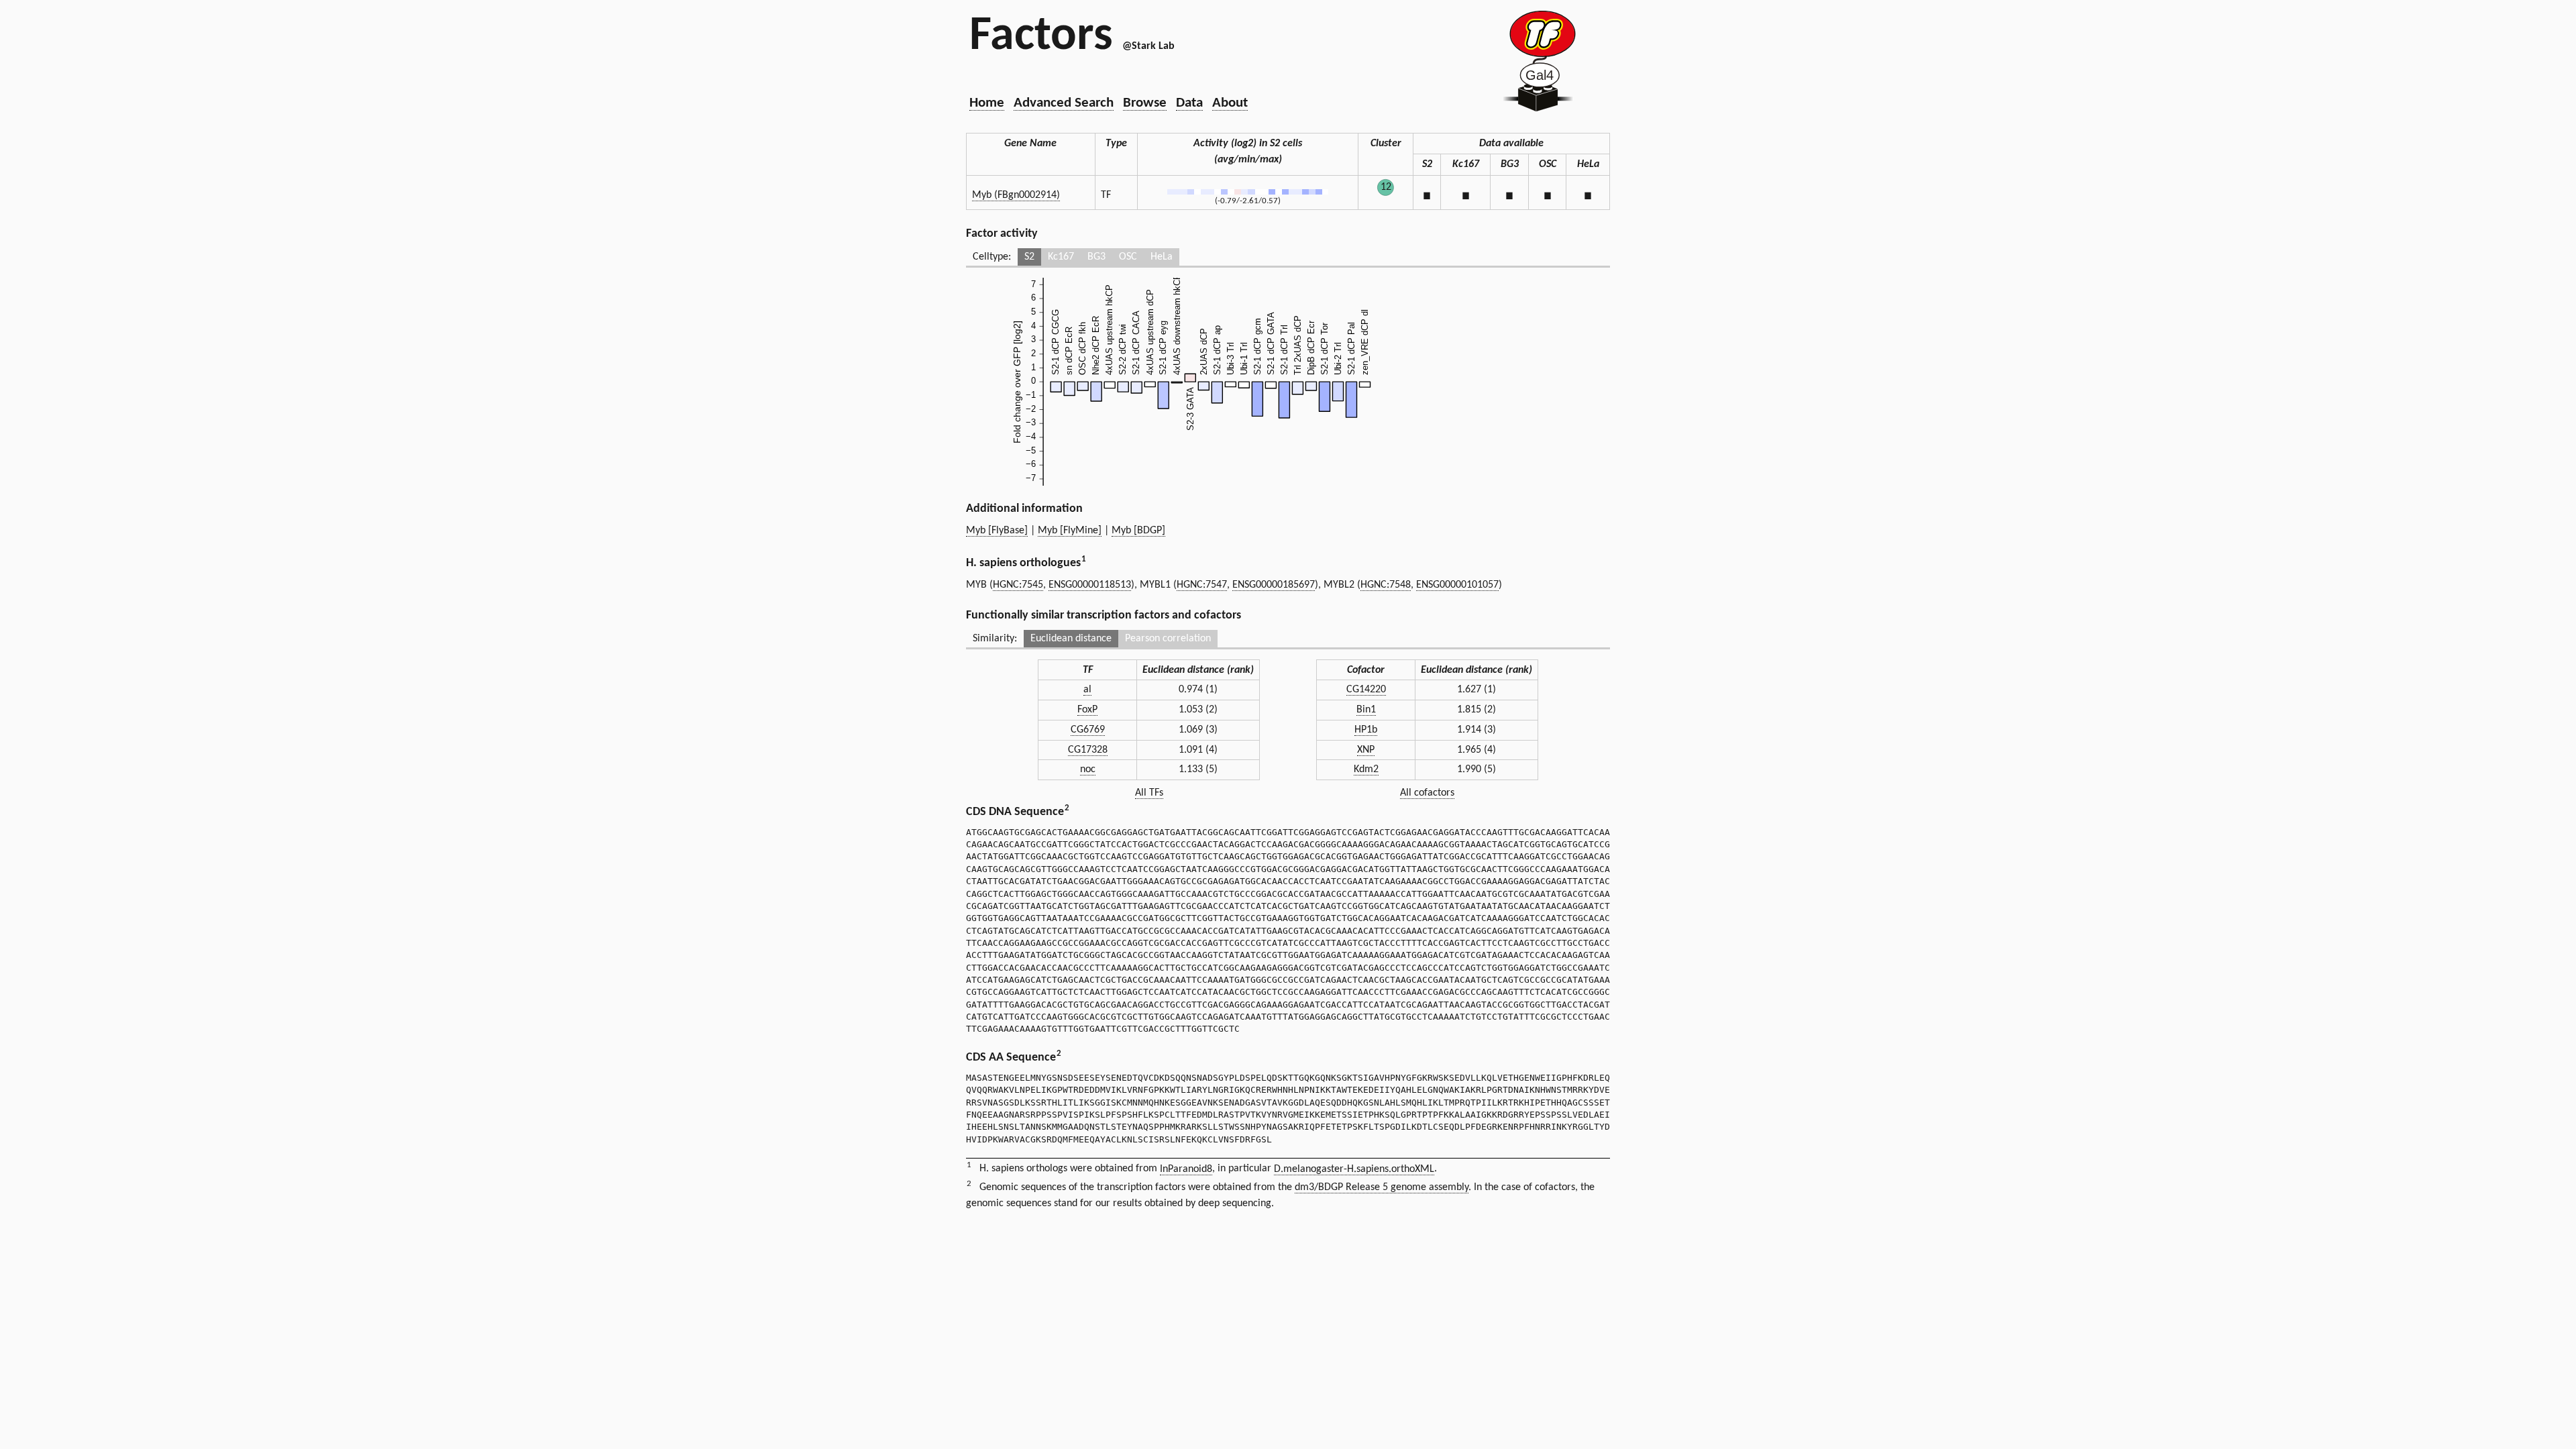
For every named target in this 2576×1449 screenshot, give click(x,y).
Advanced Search (1064, 103)
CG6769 (1088, 730)
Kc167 (1061, 257)
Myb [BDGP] (1138, 531)
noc (1088, 769)
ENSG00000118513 (1090, 585)
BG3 (1096, 257)
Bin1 (1366, 710)
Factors (1041, 37)
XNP (1366, 750)
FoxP (1087, 710)
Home (987, 103)
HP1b (1366, 730)
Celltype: (992, 257)
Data (1189, 103)
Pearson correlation (1168, 639)
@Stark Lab (1148, 46)
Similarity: (995, 639)
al (1087, 690)
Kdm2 (1366, 769)
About (1230, 103)
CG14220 (1366, 690)
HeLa (1162, 257)
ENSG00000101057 (1457, 585)
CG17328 (1088, 750)
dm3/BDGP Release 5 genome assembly (1382, 1187)
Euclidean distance (1071, 639)
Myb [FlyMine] (1070, 531)
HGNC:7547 (1202, 585)
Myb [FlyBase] (997, 531)
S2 (1029, 257)
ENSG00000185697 (1274, 585)
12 (1386, 187)
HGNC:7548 (1386, 585)
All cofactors (1427, 793)
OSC (1128, 257)
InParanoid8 (1186, 1169)
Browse (1145, 103)
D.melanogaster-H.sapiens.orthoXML (1354, 1169)
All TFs (1149, 793)
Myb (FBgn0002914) (1016, 195)
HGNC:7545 (1018, 585)
